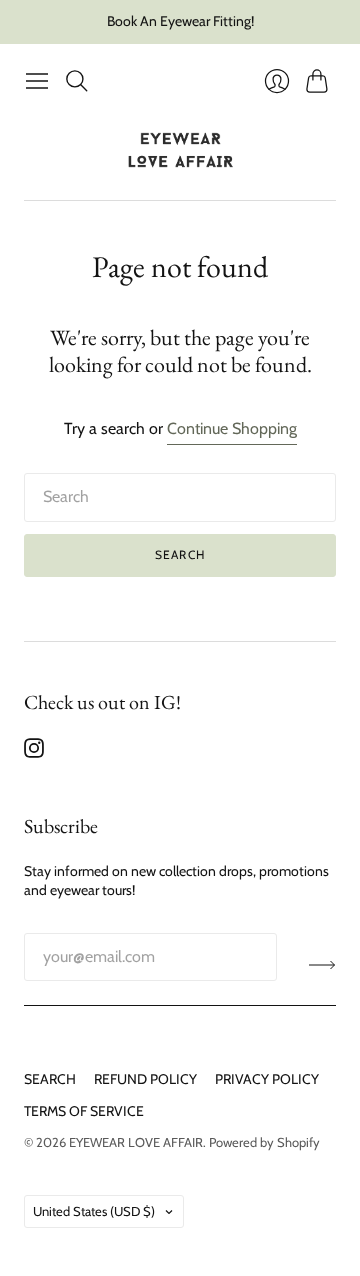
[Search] (77, 81)
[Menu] (37, 81)
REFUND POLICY (145, 1079)
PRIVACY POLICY (267, 1079)
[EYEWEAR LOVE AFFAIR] (180, 150)
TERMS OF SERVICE (84, 1111)
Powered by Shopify (264, 1142)
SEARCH (50, 1079)
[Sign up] (322, 965)
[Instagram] (34, 752)
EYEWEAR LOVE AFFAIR (136, 1142)
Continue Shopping (232, 428)
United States (94, 1211)
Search (180, 554)
